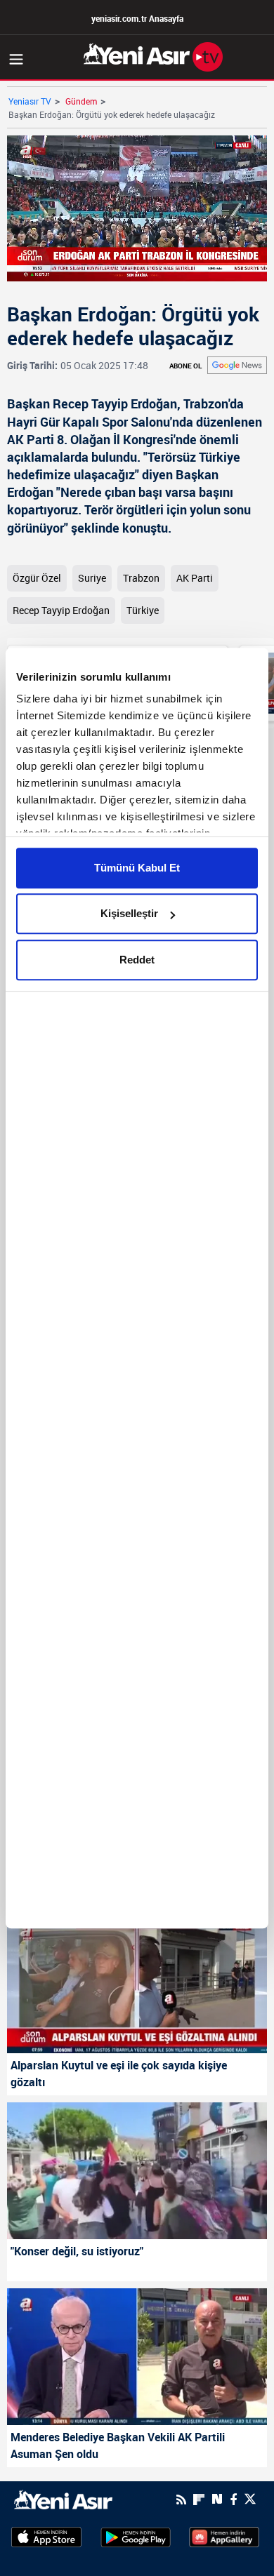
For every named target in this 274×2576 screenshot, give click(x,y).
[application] (137, 1288)
